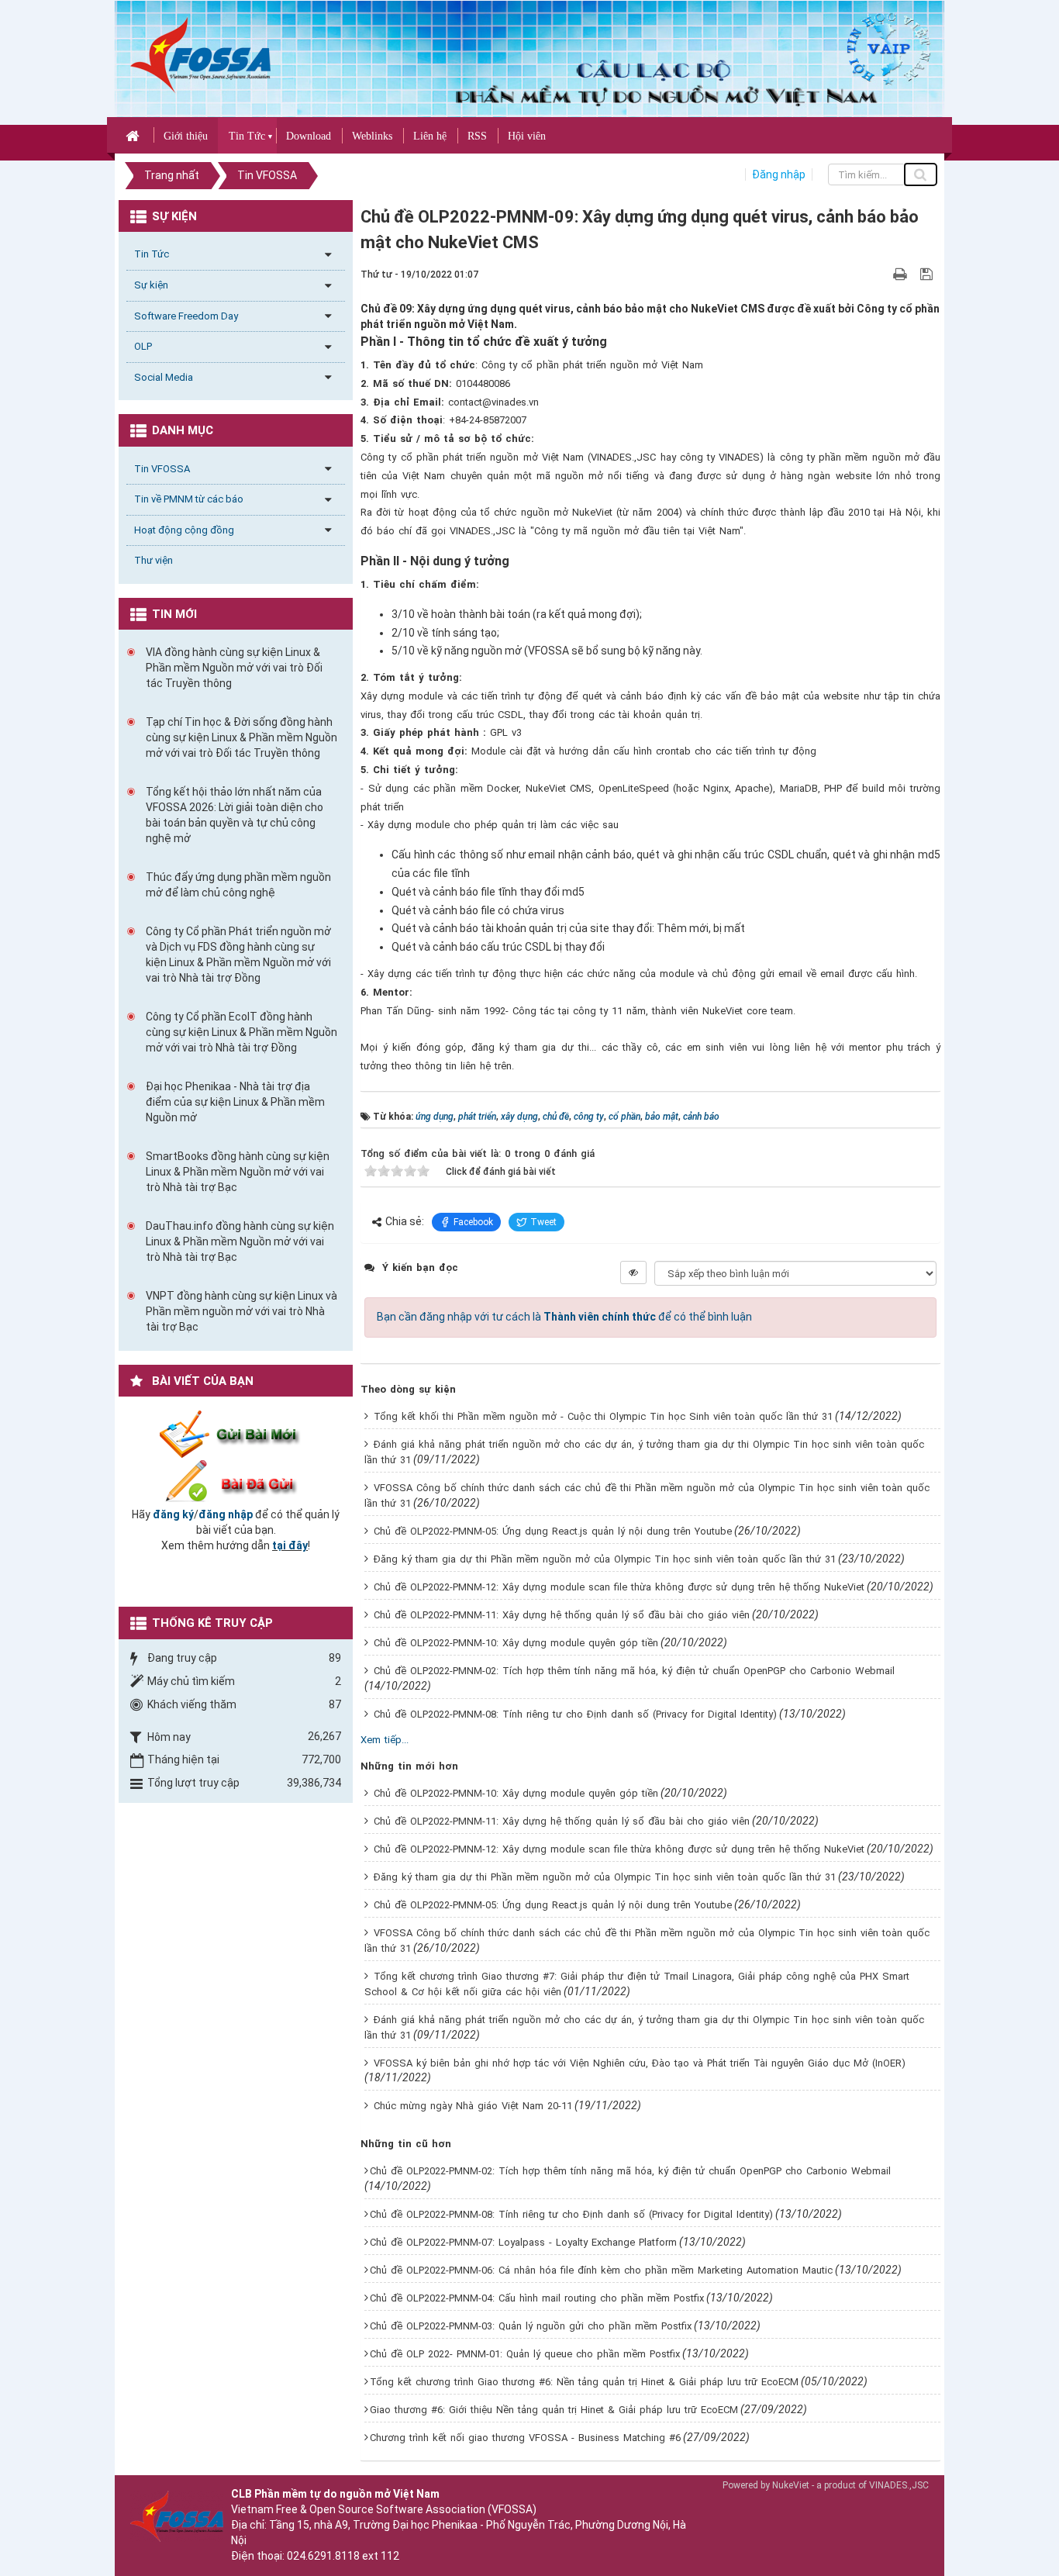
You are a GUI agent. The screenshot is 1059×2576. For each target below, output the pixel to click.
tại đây (290, 1545)
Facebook (473, 1222)
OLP (143, 346)
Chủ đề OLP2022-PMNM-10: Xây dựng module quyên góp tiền (516, 1643)
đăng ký (173, 1514)
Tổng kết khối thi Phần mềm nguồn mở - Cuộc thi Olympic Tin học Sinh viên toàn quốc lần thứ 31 (603, 1416)
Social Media (164, 377)
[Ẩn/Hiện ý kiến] (633, 1272)
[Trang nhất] (135, 135)
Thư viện (154, 560)
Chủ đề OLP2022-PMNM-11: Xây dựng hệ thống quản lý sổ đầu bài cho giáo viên (562, 1615)
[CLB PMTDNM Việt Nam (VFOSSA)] (200, 54)
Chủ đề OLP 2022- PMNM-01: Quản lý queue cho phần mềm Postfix (525, 2354)
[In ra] (902, 274)
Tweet (543, 1222)
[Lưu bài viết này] (928, 274)
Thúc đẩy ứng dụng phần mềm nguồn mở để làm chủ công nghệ (238, 885)
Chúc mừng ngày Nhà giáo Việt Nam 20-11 (473, 2106)
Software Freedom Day (186, 316)
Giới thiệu (186, 136)
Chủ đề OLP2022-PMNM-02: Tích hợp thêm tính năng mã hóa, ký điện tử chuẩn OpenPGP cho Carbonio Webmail (634, 1671)
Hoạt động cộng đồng (184, 530)
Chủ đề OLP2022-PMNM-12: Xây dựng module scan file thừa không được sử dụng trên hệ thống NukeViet (619, 1587)
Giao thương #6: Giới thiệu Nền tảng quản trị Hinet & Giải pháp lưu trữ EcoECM (554, 2410)
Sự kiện (151, 285)
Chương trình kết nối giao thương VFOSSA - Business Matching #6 (525, 2438)
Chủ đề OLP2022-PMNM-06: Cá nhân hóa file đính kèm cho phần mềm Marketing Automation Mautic (601, 2270)
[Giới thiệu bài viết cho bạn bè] (882, 274)
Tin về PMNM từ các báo (189, 499)
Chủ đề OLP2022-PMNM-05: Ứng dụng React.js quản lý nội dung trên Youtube (553, 1531)
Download (309, 136)
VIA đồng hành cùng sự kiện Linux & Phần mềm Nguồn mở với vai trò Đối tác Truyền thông (234, 668)
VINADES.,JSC (899, 2485)
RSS (477, 136)
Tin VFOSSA (162, 469)
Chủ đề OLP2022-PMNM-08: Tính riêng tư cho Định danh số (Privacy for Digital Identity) (575, 1714)
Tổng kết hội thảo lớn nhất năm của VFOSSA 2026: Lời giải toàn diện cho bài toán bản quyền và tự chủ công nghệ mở (235, 815)
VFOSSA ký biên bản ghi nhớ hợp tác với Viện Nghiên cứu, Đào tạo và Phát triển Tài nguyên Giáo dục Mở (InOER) (640, 2063)
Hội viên (527, 136)
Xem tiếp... (385, 1740)
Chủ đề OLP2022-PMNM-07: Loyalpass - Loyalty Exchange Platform (523, 2242)
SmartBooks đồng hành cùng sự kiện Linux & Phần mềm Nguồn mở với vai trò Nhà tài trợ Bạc (238, 1172)
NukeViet (791, 2485)
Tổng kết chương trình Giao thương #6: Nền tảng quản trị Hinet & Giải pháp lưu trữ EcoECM (584, 2382)
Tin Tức (247, 136)
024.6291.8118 (323, 2556)
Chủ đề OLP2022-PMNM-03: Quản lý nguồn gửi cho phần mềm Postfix (531, 2326)
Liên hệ (430, 136)
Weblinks (372, 136)
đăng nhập (226, 1514)
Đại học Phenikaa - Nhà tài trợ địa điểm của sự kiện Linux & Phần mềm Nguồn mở (235, 1102)
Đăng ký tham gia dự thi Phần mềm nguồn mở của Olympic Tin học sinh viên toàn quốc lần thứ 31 (605, 1559)
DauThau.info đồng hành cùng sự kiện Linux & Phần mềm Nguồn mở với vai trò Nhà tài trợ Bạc (240, 1241)
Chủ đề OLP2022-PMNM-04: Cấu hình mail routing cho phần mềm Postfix (537, 2298)
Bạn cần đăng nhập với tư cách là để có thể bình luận (564, 1317)
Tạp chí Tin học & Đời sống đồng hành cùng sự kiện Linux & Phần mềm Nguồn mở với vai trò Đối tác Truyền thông (241, 737)
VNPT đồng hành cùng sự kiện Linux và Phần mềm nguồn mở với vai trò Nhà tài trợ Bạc (241, 1311)
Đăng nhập (779, 174)
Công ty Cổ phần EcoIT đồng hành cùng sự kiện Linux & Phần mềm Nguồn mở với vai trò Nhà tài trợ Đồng (241, 1032)
